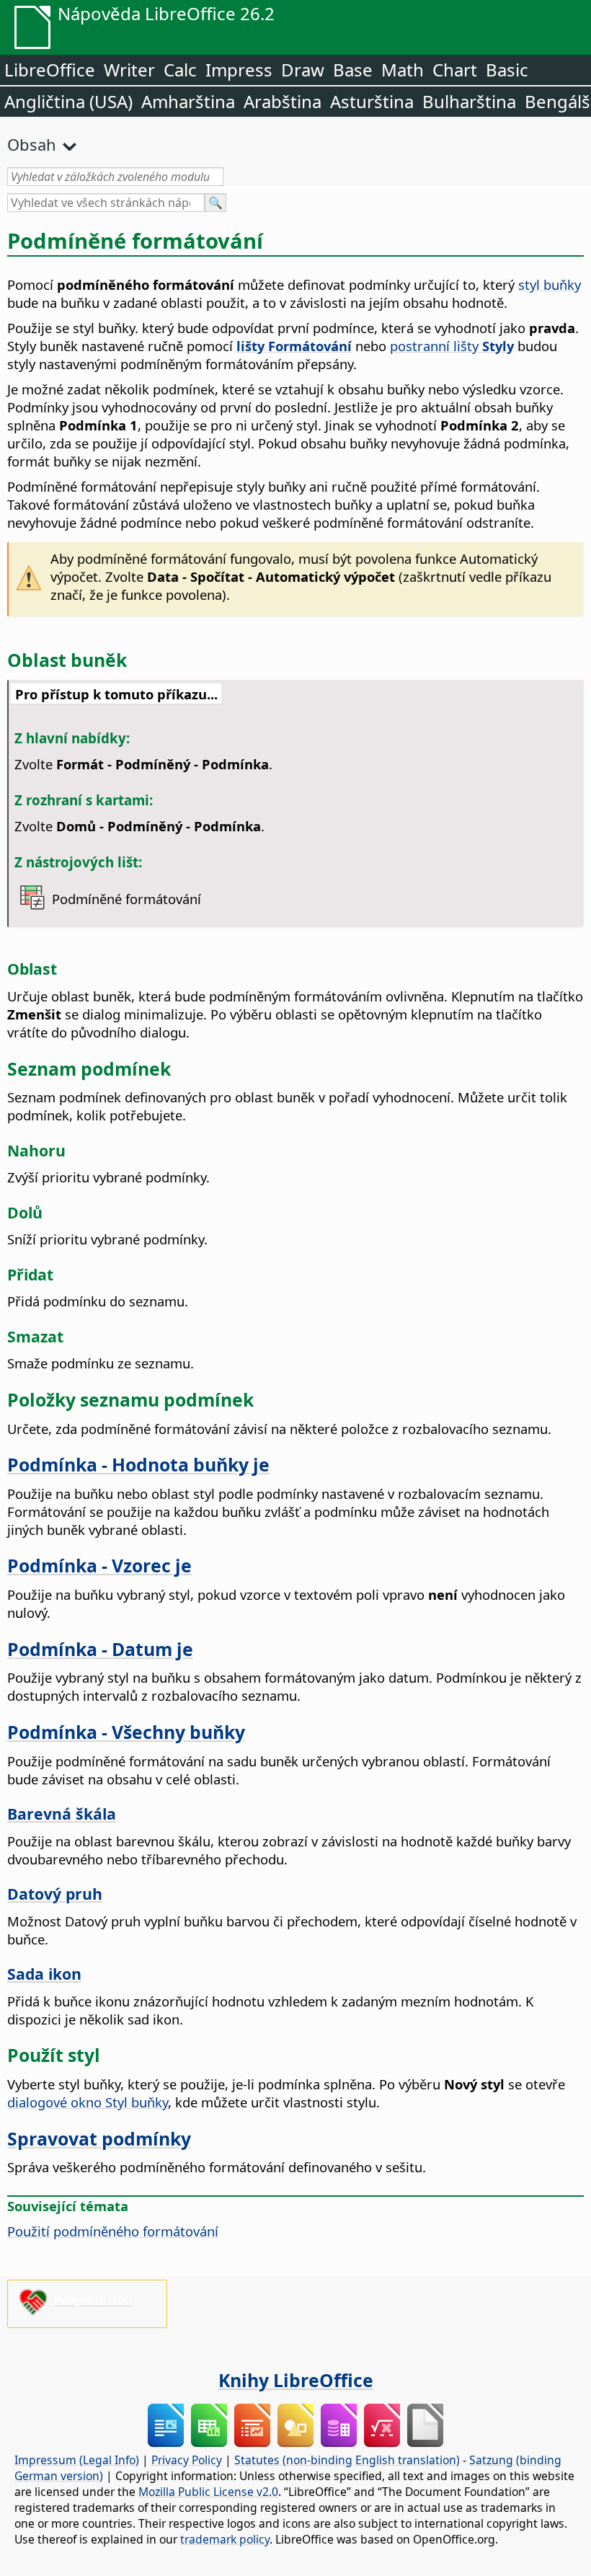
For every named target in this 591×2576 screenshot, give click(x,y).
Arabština (283, 101)
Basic (507, 70)
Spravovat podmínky (99, 2138)
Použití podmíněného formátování (113, 2231)
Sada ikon (44, 1974)
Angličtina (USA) (68, 101)
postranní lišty (452, 346)
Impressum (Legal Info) (77, 2460)
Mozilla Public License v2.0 (208, 2492)
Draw (303, 70)
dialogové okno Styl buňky (88, 2102)
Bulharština (469, 101)
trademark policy (225, 2539)
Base (353, 70)
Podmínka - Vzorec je (99, 1565)
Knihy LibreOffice (296, 2380)
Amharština (188, 101)
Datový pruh (55, 1894)
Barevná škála (62, 1814)
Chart (455, 70)
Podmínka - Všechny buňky (126, 1732)
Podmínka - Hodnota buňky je (138, 1464)
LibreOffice (50, 70)
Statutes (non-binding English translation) (347, 2460)
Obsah (32, 144)
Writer (129, 70)
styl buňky (550, 284)
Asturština (372, 101)
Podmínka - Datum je (100, 1649)
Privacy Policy (187, 2460)
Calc (180, 70)
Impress (239, 70)
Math (403, 70)
